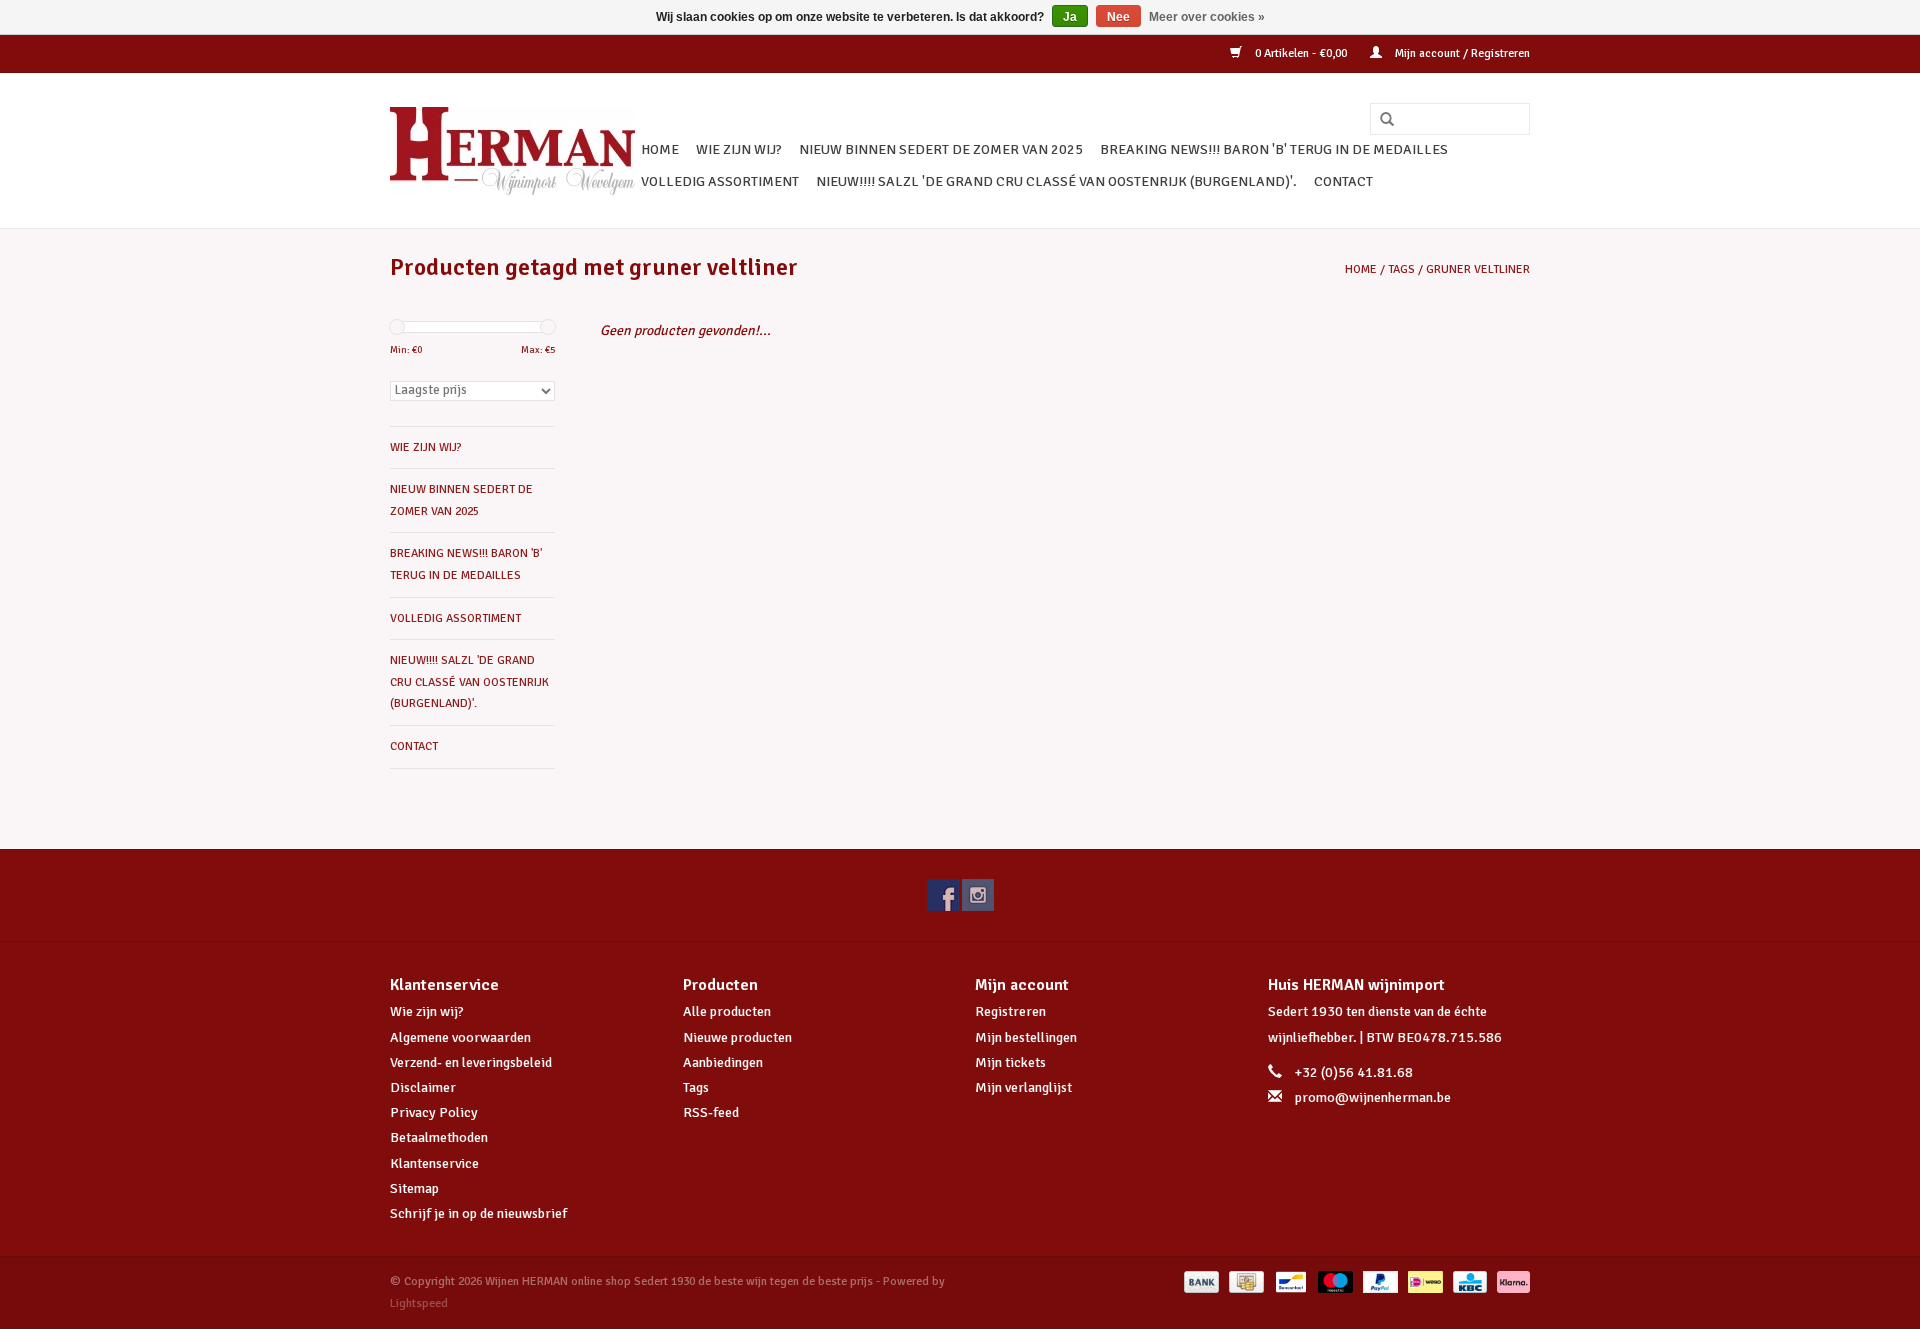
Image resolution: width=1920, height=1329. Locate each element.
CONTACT (1343, 181)
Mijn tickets (1010, 1062)
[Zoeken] (1380, 120)
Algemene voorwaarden (460, 1037)
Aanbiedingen (723, 1062)
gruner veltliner (1478, 269)
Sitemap (414, 1188)
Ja (1070, 17)
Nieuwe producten (737, 1037)
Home (660, 149)
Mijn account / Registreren (1461, 53)
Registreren (1010, 1011)
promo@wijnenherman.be (1373, 1097)
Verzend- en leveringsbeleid (471, 1062)
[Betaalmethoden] (1199, 1281)
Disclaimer (423, 1087)
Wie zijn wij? (427, 1011)
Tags (1401, 269)
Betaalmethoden (439, 1137)
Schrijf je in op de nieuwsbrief (478, 1213)
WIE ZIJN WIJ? (739, 149)
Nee (1118, 17)
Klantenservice (434, 1163)
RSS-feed (711, 1112)
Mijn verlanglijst (1023, 1087)
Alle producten (727, 1011)
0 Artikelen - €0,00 (1301, 53)
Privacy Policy (434, 1112)
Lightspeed (419, 1303)
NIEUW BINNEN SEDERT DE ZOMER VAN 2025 (941, 149)
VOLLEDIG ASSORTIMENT (720, 181)
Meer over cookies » (1207, 17)
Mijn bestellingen (1026, 1037)
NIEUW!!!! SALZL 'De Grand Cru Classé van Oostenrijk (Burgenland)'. (1056, 181)
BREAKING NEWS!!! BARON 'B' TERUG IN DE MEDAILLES (1274, 149)
